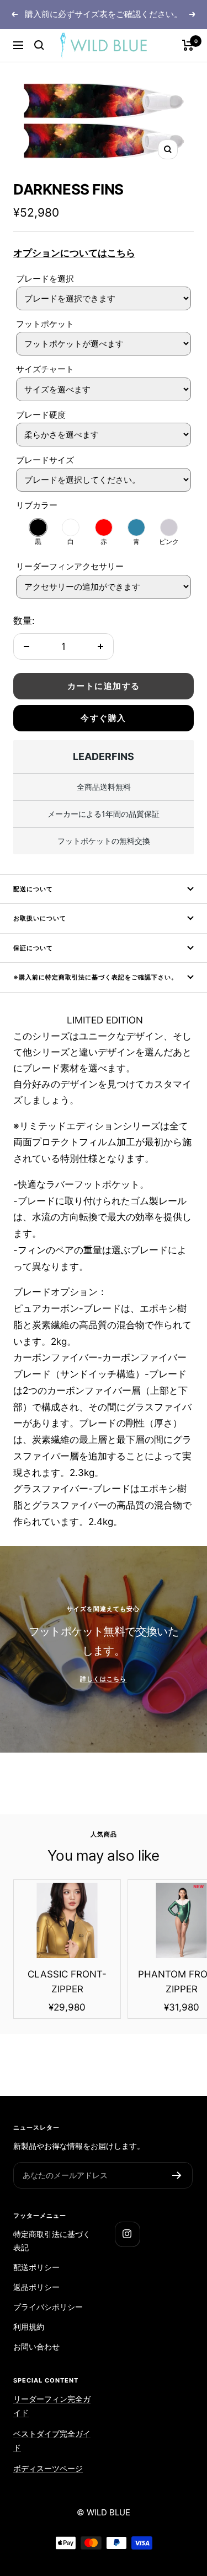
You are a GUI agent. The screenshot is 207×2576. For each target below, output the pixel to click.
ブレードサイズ (45, 460)
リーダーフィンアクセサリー (70, 566)
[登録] (177, 2175)
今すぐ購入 (104, 718)
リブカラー (37, 505)
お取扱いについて (40, 918)
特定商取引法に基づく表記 (52, 2241)
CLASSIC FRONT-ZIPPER (67, 1982)
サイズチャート (45, 369)
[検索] (39, 45)
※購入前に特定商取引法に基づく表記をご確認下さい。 (95, 977)
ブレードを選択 (45, 279)
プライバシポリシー (48, 2307)
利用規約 (29, 2327)
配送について (33, 889)
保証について (33, 948)
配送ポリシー (36, 2267)
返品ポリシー (36, 2287)
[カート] (188, 45)
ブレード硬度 (41, 415)
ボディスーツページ (48, 2468)
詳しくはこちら (103, 1679)
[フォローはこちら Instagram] (127, 2234)
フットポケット (45, 324)
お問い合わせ (36, 2346)
